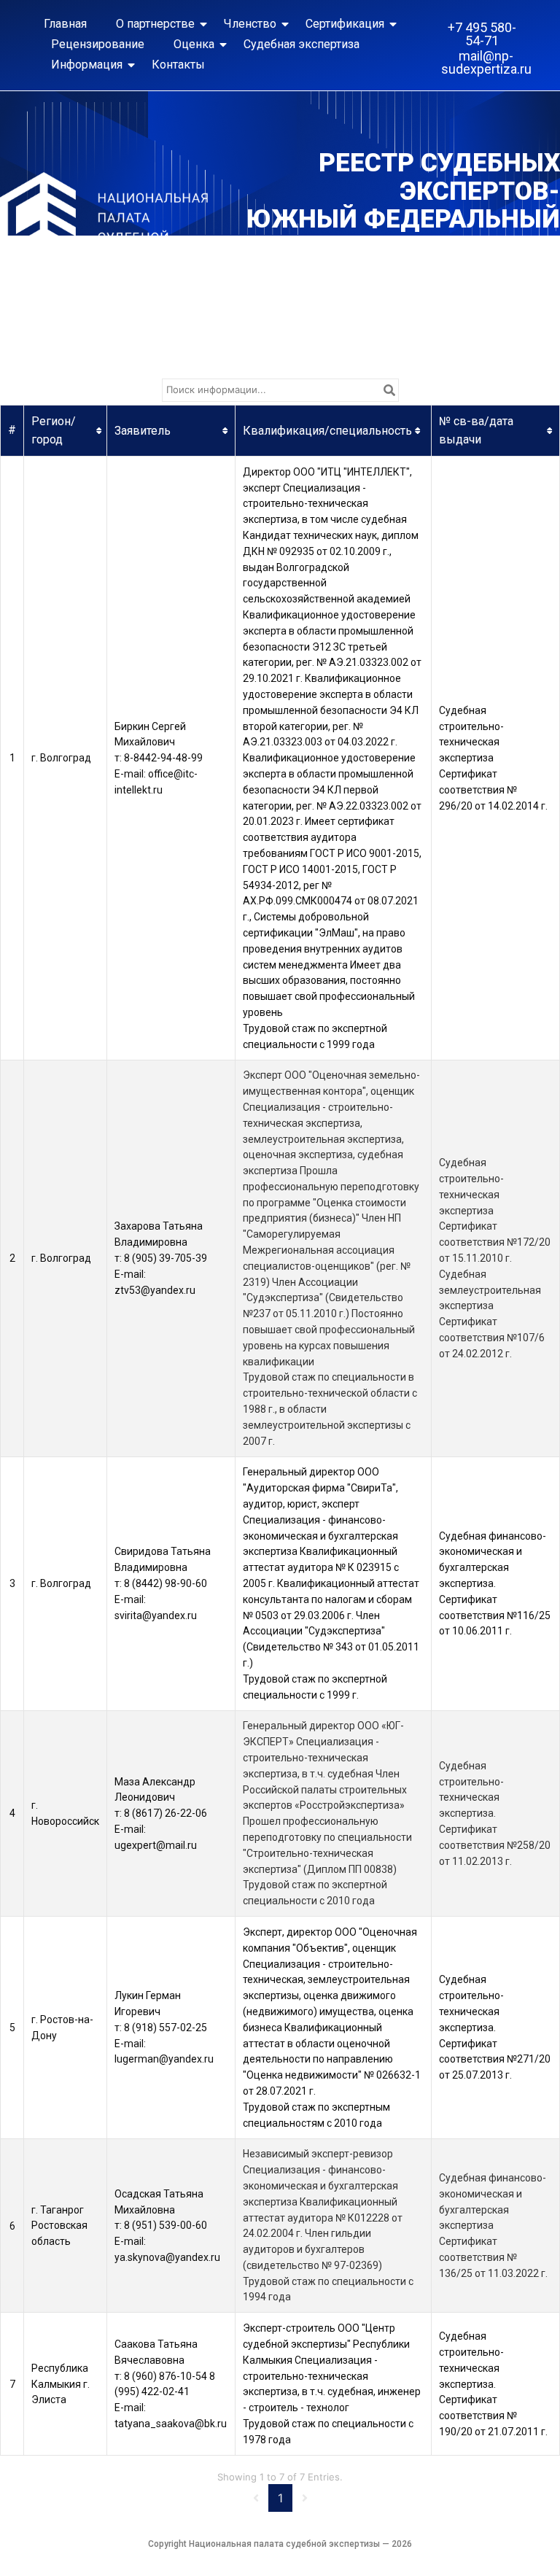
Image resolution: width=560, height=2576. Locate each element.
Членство (250, 24)
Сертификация (345, 24)
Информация (87, 65)
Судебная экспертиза (302, 44)
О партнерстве (155, 24)
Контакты (178, 65)
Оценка (194, 44)
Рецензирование (98, 44)
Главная (65, 24)
